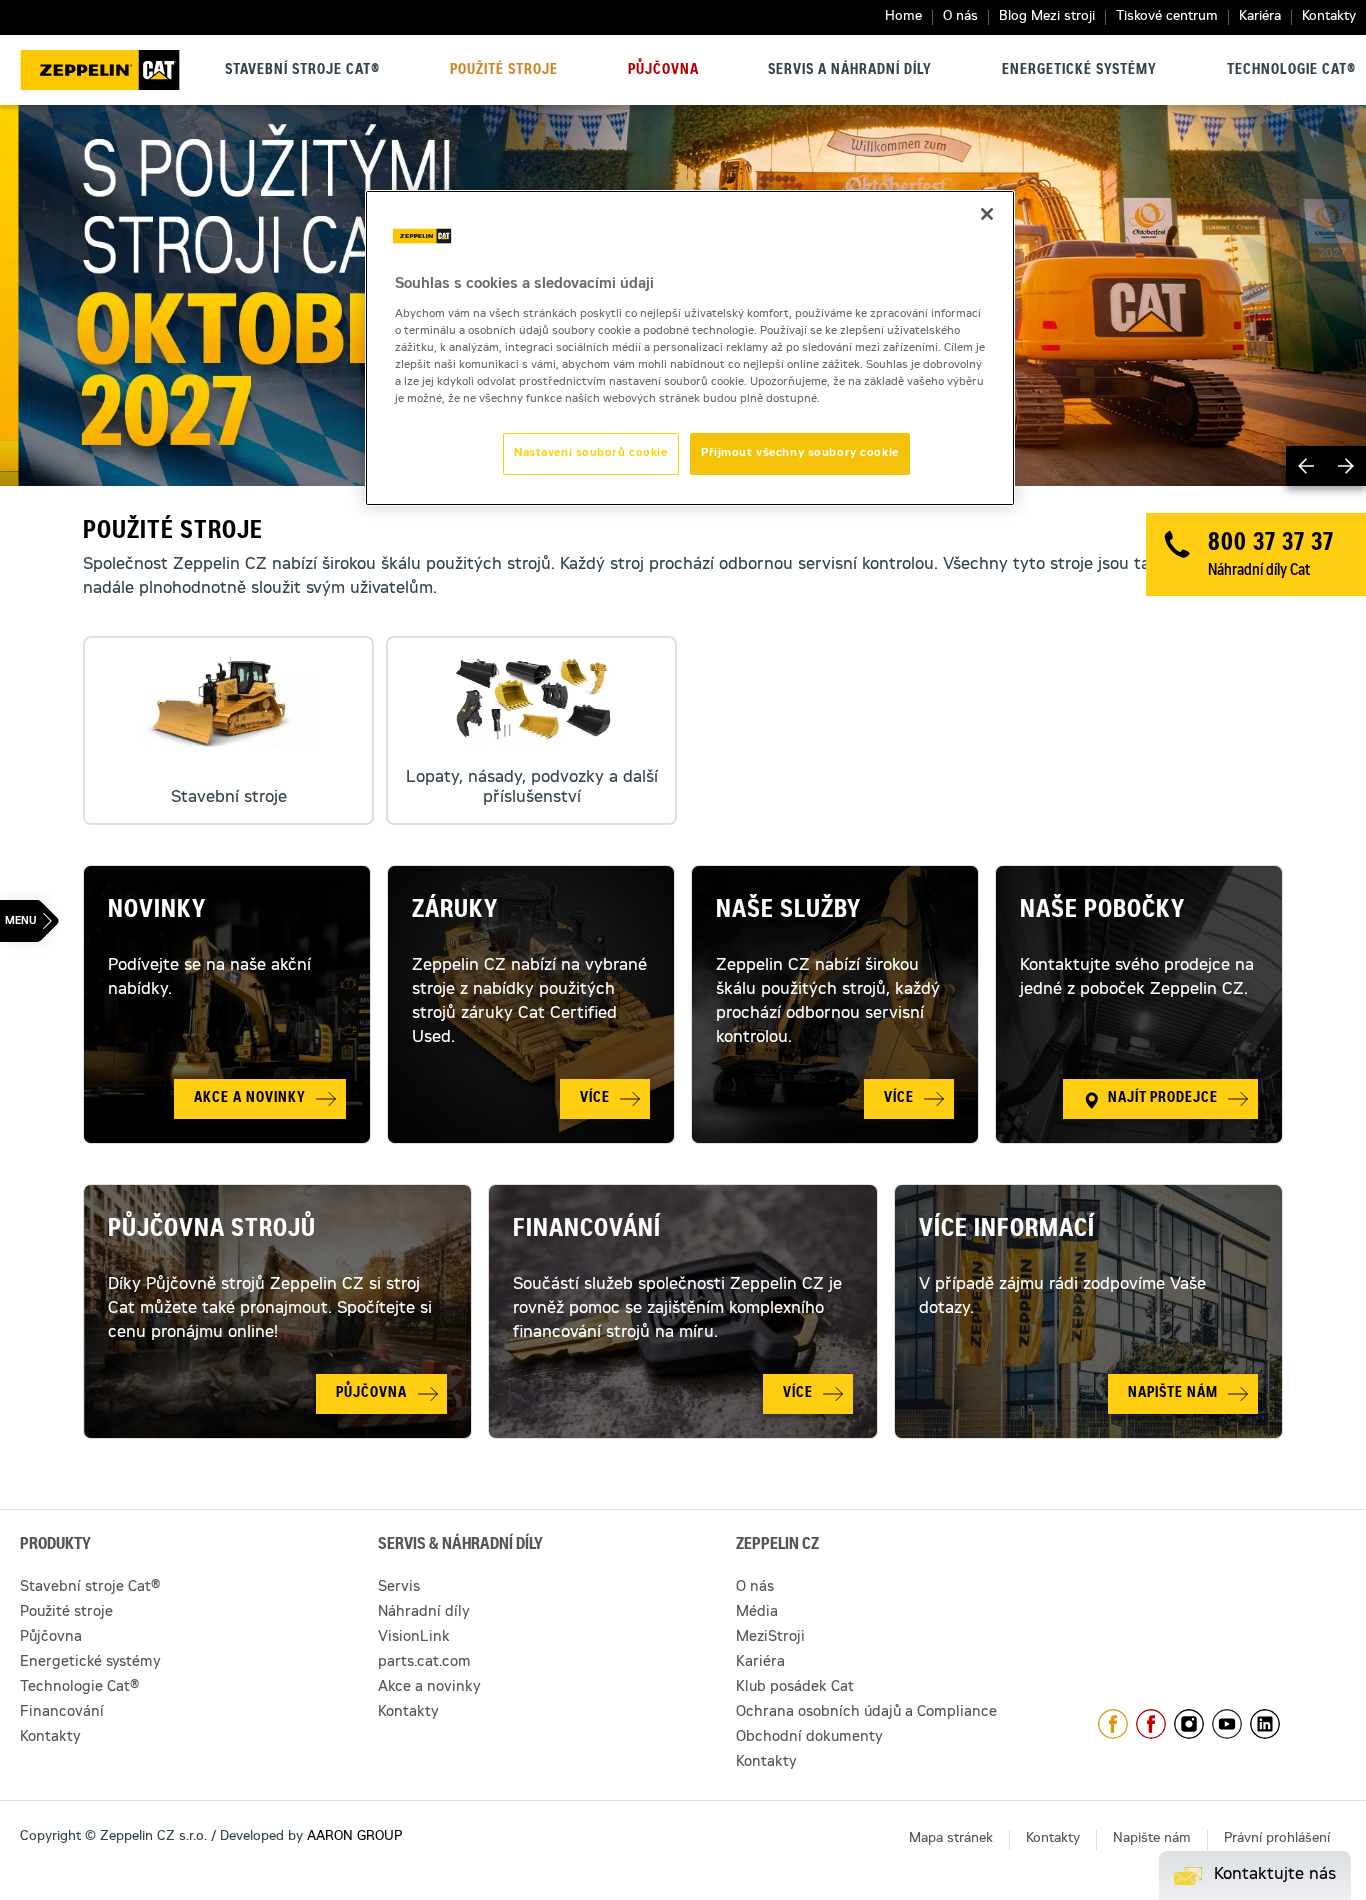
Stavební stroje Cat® (302, 71)
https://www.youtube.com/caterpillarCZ (1227, 1724)
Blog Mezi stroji (1047, 17)
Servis (399, 1588)
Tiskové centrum (1167, 17)
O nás (960, 17)
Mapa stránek (951, 1839)
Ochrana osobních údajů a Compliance (866, 1713)
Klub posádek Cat (795, 1688)
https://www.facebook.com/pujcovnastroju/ (1151, 1724)
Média (757, 1613)
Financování (587, 1231)
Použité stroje (504, 71)
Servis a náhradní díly (850, 71)
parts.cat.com (424, 1663)
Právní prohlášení (1277, 1839)
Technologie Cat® (1291, 71)
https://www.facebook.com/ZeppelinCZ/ (1113, 1724)
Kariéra (1260, 17)
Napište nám (1152, 1839)
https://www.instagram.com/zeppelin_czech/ (1189, 1724)
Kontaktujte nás (1275, 1875)
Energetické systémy (1079, 71)
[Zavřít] (987, 214)
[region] (690, 348)
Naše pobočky (1102, 912)
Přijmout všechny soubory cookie (800, 453)
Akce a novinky (429, 1688)
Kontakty (1329, 17)
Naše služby (788, 912)
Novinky (157, 912)
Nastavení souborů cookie (591, 453)
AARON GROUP (354, 1837)
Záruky (455, 912)
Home (903, 17)
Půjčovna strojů (212, 1231)
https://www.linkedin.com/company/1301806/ (1265, 1724)
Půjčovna (663, 71)
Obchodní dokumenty (809, 1738)
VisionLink (414, 1638)
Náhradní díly (424, 1613)
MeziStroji (770, 1638)
